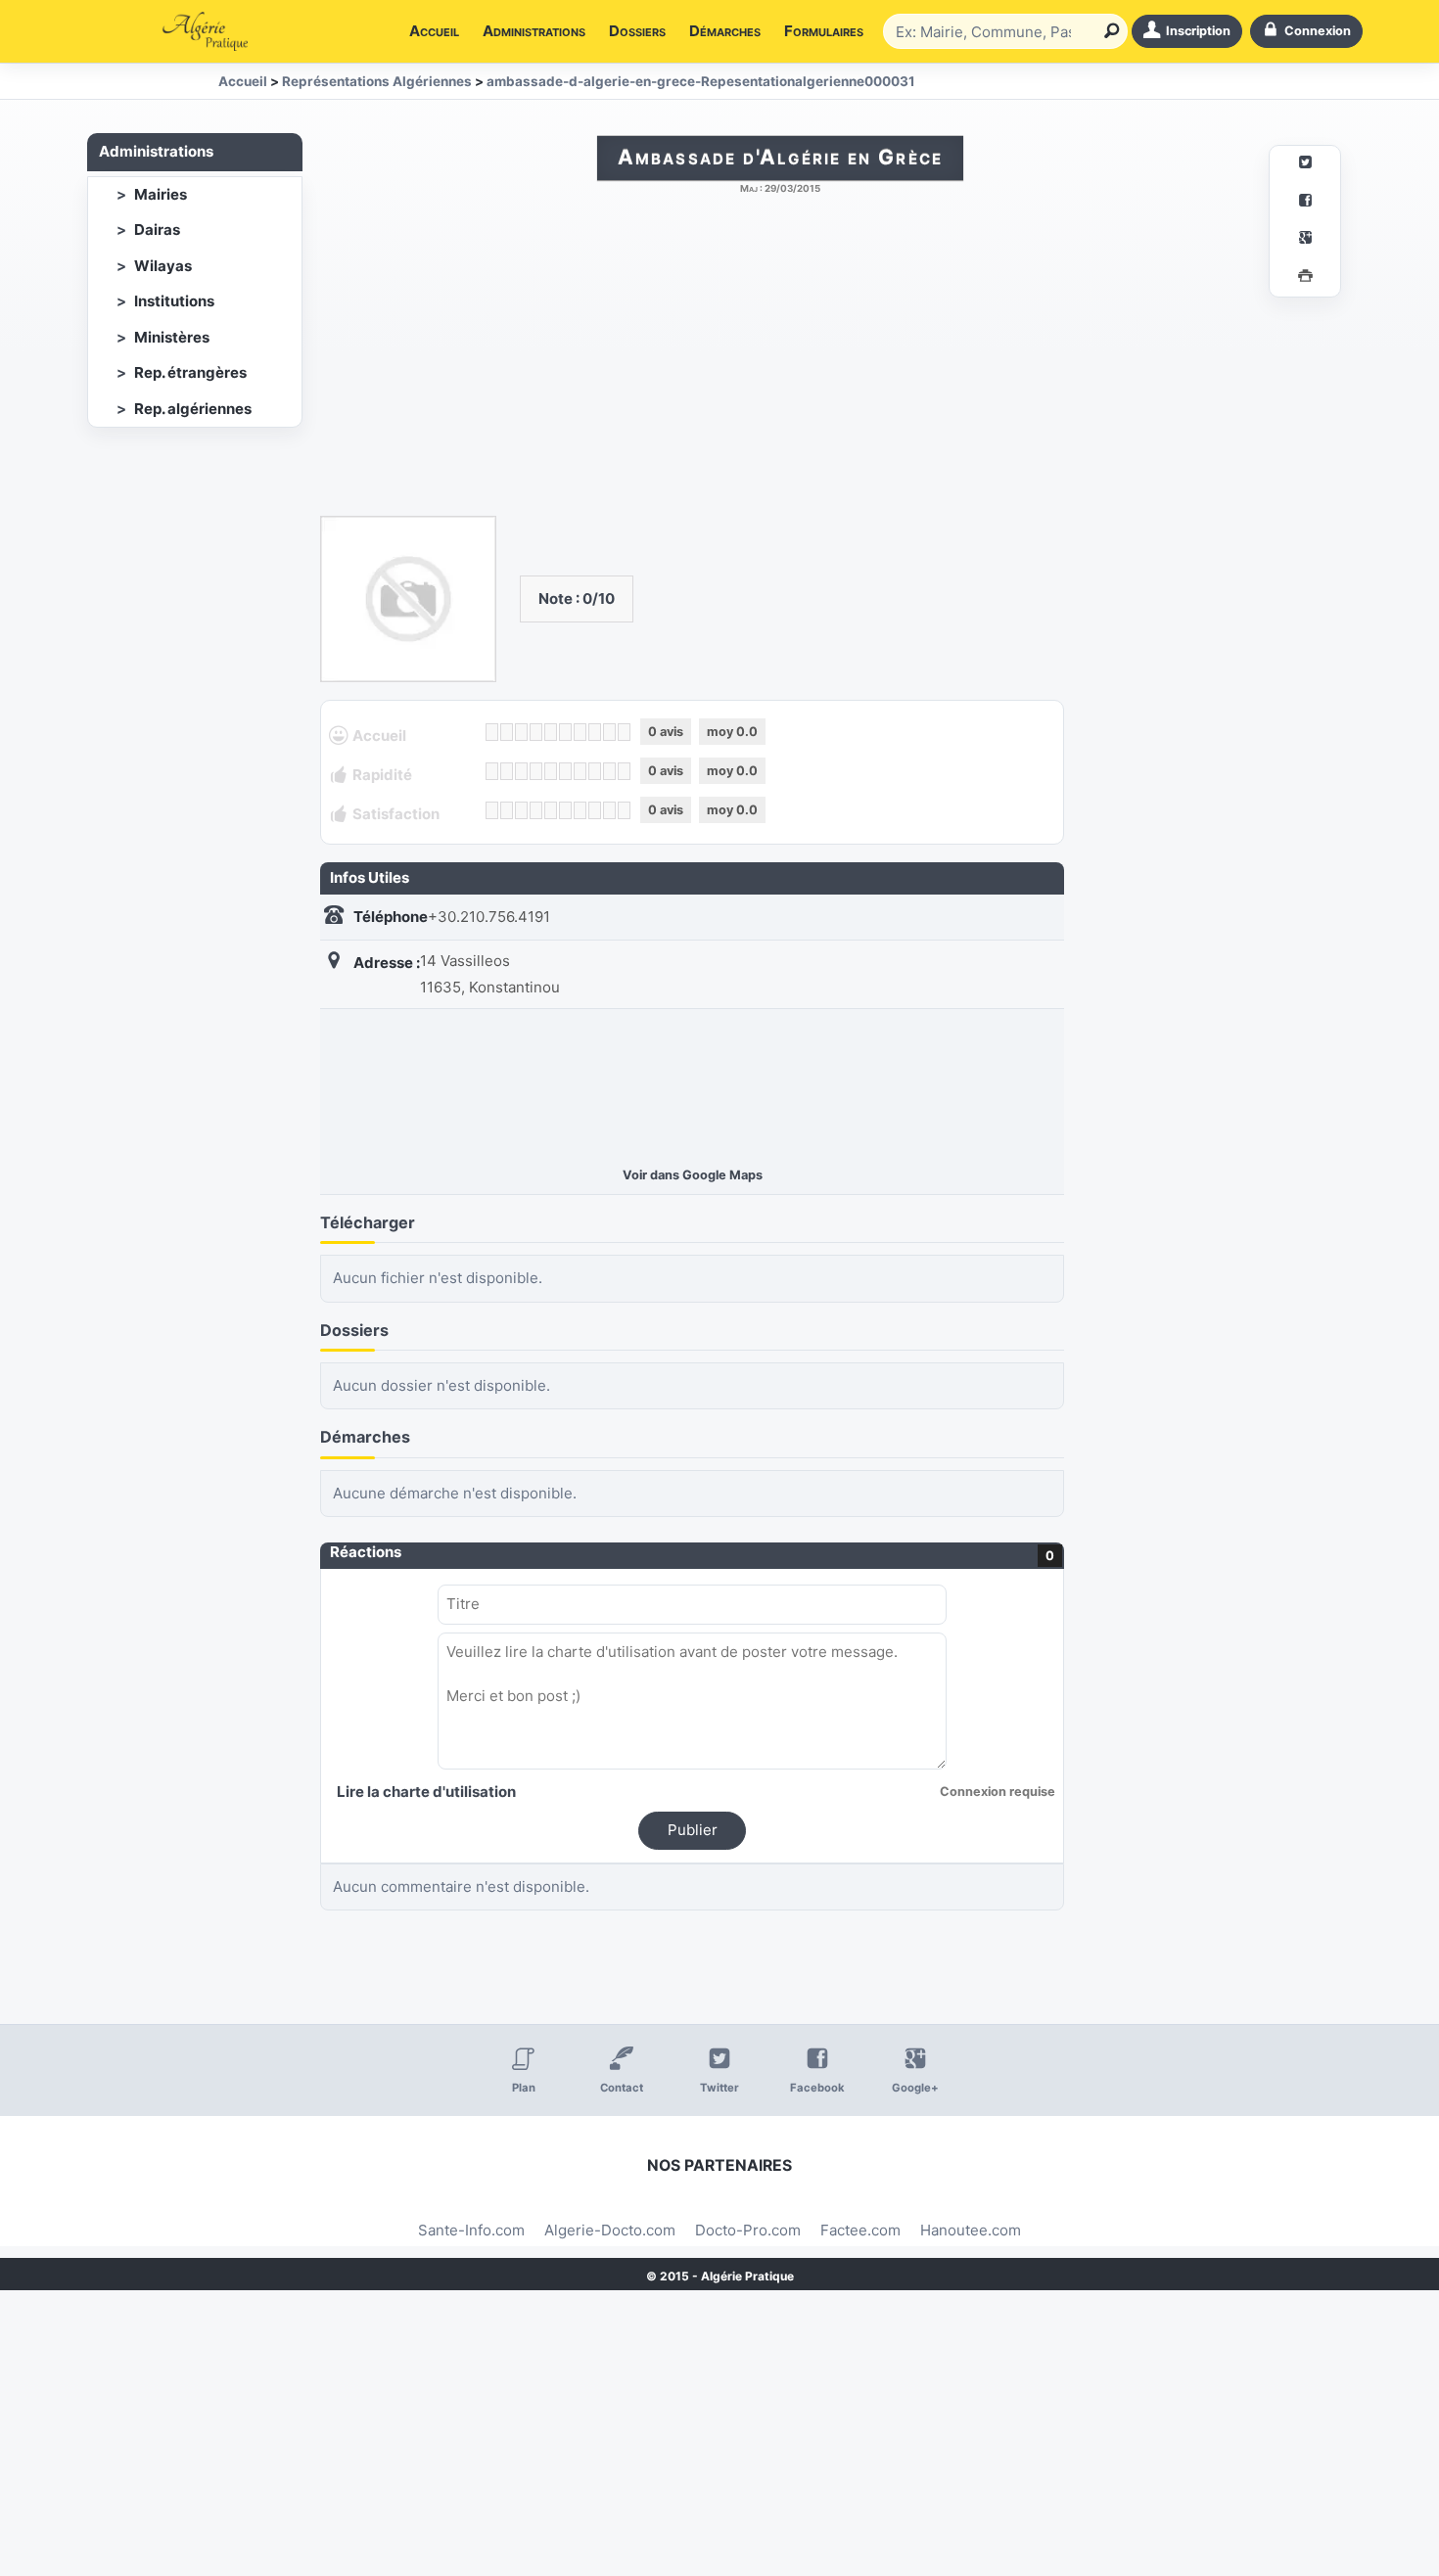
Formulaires (824, 31)
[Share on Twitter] (1305, 165)
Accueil (434, 31)
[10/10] (624, 732)
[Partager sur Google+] (1305, 240)
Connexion (1318, 31)
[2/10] (507, 732)
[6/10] (565, 732)
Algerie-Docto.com (610, 2230)
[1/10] (492, 732)
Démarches (725, 31)
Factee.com (860, 2230)
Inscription (1198, 31)
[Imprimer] (1305, 278)
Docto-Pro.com (748, 2230)
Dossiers (637, 31)
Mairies (161, 194)
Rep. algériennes (193, 409)
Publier (693, 1830)
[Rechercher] (1108, 31)
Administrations (534, 31)
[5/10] (551, 732)
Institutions (174, 301)
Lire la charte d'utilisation (426, 1792)
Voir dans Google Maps (693, 1175)
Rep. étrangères (190, 372)
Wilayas (163, 266)
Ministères (172, 337)
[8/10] (595, 732)
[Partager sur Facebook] (1305, 203)
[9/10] (609, 732)
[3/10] (521, 732)
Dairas (157, 230)
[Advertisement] (780, 365)
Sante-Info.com (471, 2230)
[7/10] (580, 732)
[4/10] (536, 732)
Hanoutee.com (971, 2230)
